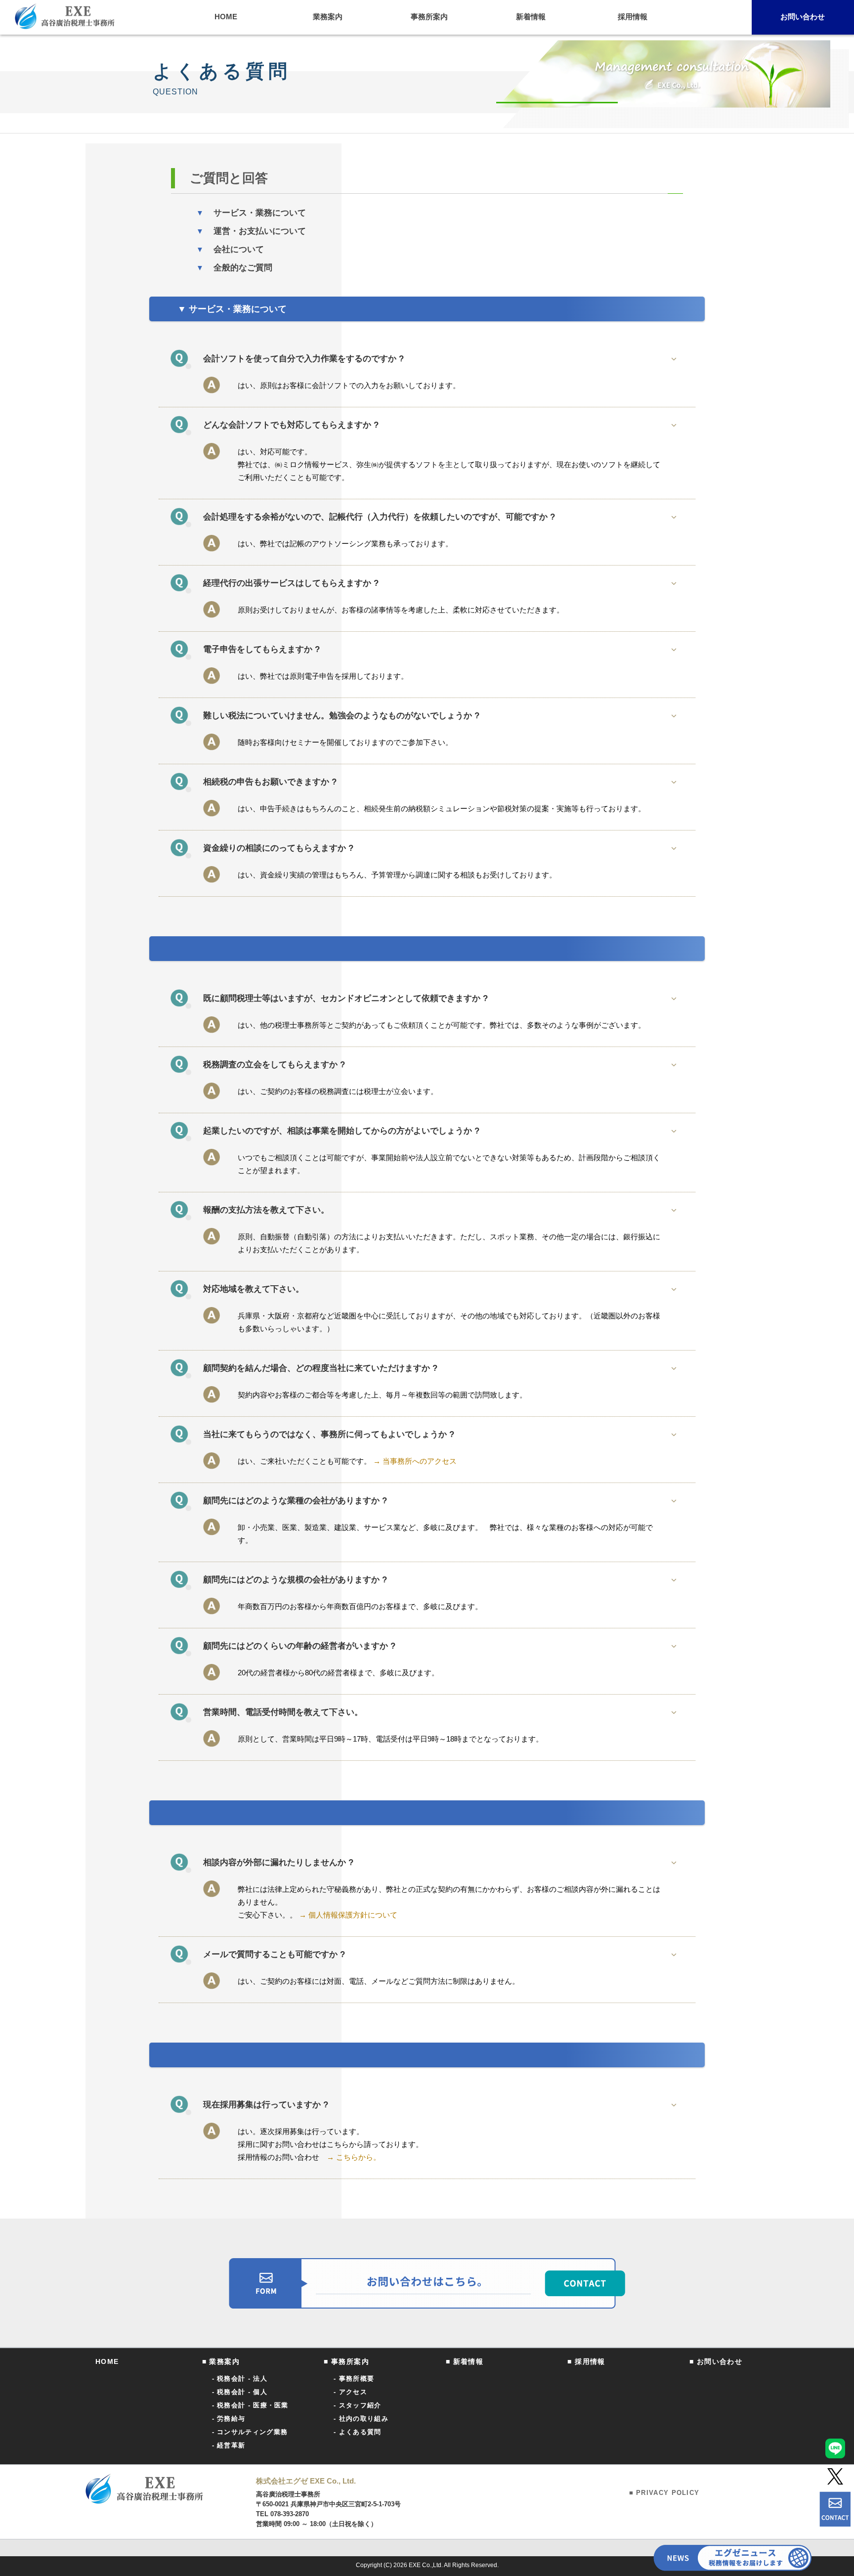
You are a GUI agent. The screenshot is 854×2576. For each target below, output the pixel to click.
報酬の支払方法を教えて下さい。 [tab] (266, 1210)
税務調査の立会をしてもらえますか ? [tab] (274, 1065)
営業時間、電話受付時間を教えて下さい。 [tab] (283, 1712)
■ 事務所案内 (346, 2361)
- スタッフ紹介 (357, 2405)
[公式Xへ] (835, 2476)
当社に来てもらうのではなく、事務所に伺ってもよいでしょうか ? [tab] (329, 1434)
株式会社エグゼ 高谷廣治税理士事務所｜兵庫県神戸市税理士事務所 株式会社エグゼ (65, 16)
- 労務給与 (229, 2419)
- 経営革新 (229, 2445)
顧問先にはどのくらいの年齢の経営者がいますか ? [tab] (299, 1646)
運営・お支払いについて (251, 231)
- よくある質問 (357, 2432)
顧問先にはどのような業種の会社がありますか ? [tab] (295, 1501)
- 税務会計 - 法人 (240, 2379)
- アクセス (350, 2392)
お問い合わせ (803, 17)
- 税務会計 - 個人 (240, 2392)
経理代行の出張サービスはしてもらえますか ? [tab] (291, 583)
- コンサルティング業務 (250, 2432)
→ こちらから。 (354, 2157)
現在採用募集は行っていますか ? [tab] (266, 2105)
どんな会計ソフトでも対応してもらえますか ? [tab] (291, 425)
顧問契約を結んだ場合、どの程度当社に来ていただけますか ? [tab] (320, 1368)
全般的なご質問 (234, 268)
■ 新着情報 (465, 2361)
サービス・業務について (251, 213)
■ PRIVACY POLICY (664, 2493)
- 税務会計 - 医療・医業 (250, 2405)
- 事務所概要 (354, 2379)
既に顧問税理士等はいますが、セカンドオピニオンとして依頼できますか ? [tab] (345, 998)
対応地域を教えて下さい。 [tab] (254, 1289)
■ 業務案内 (221, 2361)
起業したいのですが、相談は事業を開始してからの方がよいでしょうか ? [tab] (341, 1131)
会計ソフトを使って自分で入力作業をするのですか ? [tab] (303, 359)
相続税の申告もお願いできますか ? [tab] (270, 782)
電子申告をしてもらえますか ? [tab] (261, 649)
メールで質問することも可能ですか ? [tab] (274, 1954)
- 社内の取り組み (361, 2419)
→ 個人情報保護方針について (348, 1915)
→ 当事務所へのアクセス (414, 1461)
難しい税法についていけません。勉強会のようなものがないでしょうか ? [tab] (341, 716)
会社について (230, 249)
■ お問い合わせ (716, 2361)
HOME (107, 2361)
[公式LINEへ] (835, 2448)
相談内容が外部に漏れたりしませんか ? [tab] (278, 1862)
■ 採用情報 (586, 2361)
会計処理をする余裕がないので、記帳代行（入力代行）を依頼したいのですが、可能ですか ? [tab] (379, 517)
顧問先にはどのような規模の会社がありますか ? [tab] (295, 1580)
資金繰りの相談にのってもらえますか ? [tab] (278, 848)
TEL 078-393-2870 (282, 2514)
